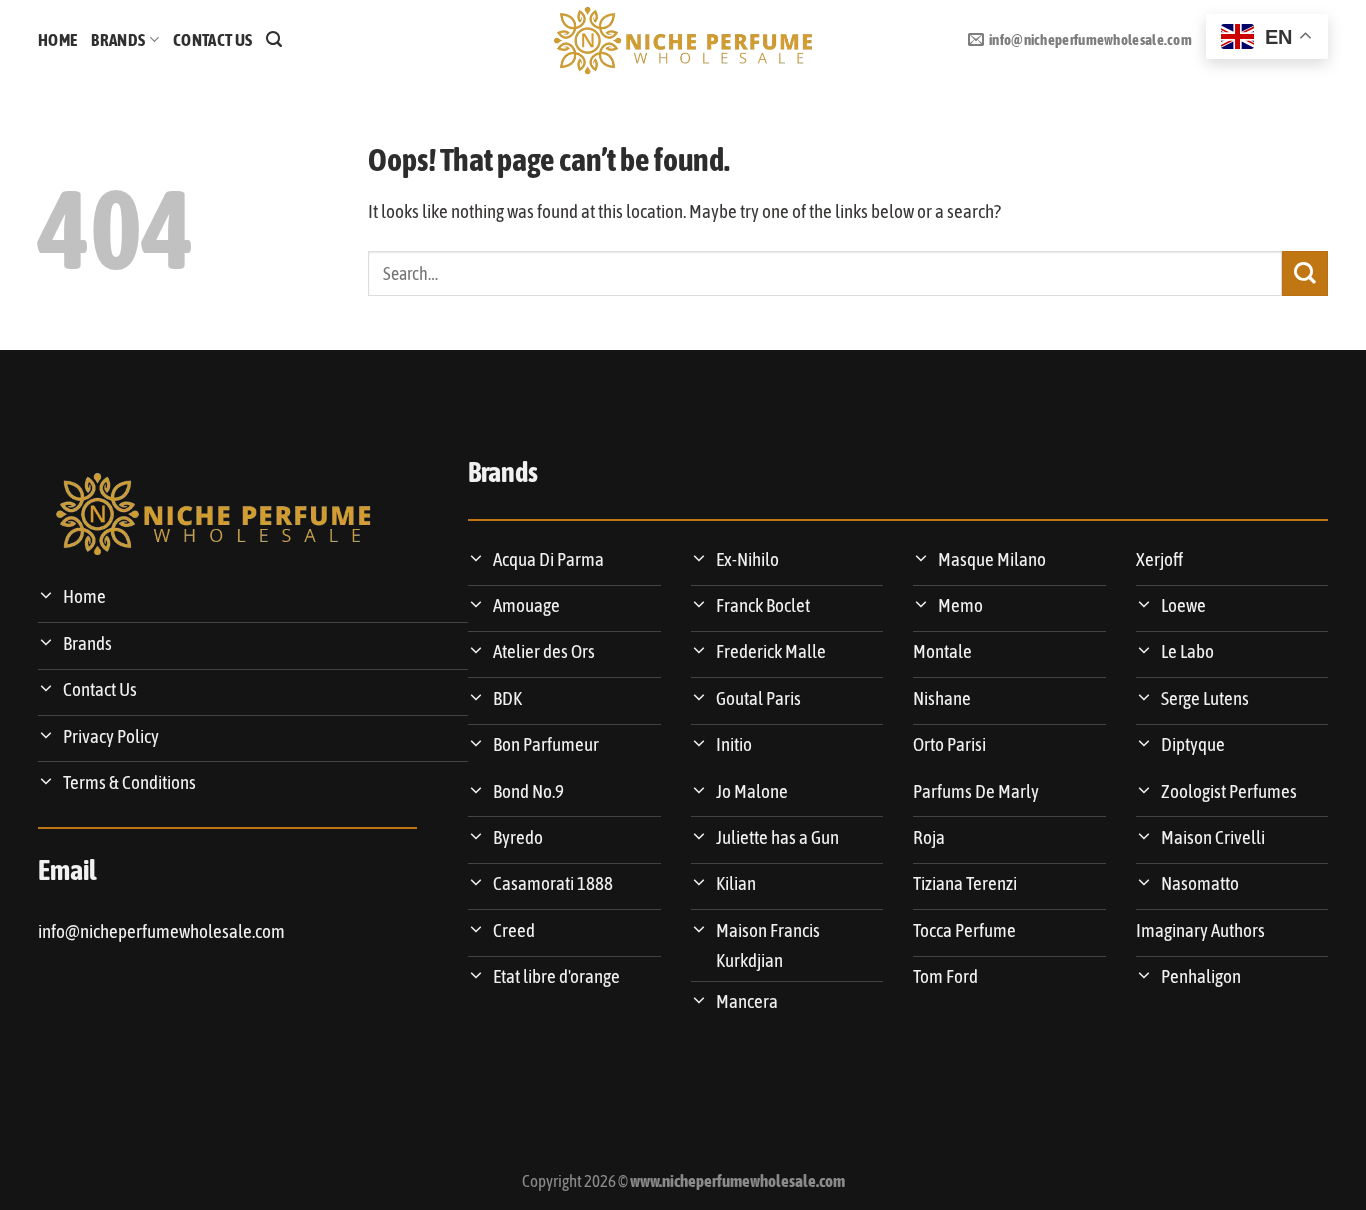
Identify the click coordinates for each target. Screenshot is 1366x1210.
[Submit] (1305, 273)
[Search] (274, 39)
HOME (57, 40)
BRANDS (118, 40)
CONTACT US (212, 40)
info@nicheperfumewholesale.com (161, 931)
